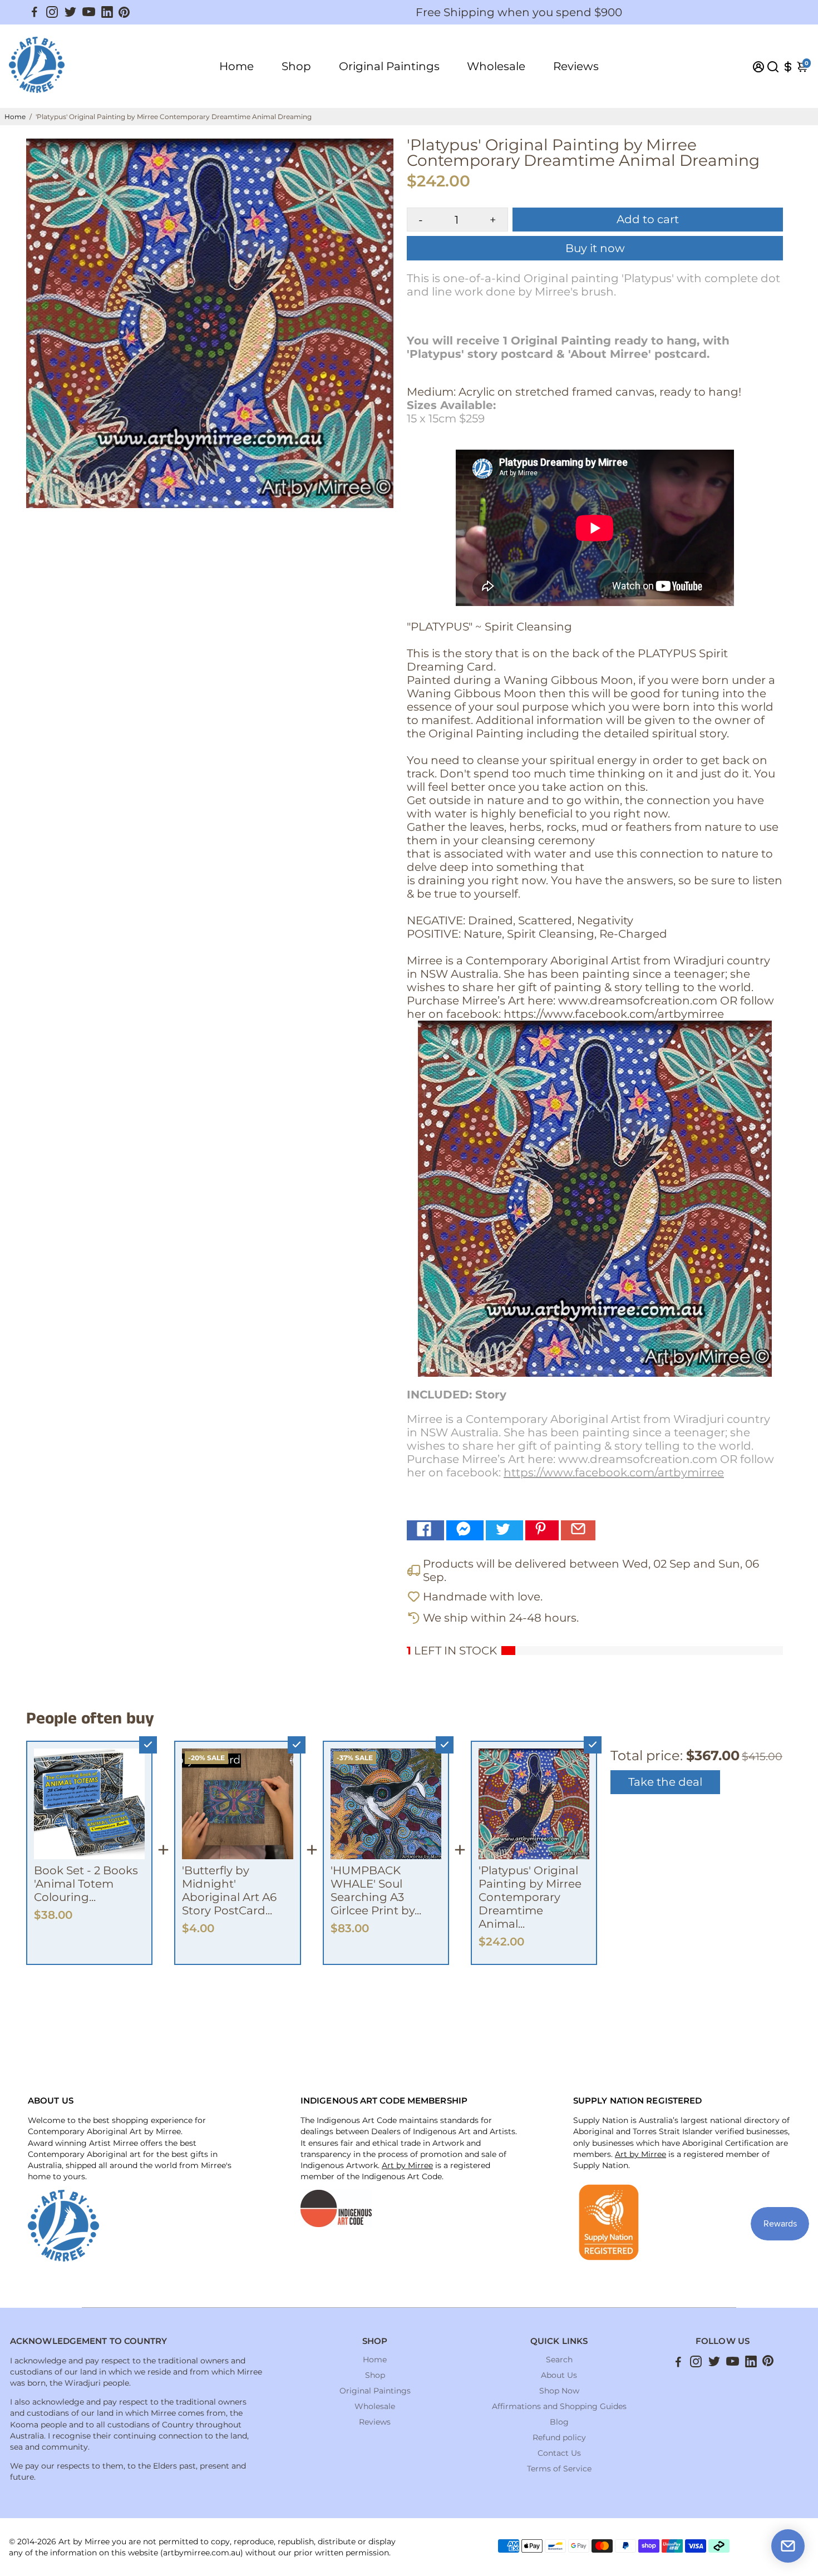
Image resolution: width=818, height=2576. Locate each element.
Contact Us (559, 2453)
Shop (296, 66)
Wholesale (496, 66)
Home (236, 66)
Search (559, 2360)
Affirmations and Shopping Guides (559, 2406)
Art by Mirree (407, 2165)
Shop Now (559, 2391)
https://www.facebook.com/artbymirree (614, 1472)
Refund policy (559, 2437)
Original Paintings (389, 66)
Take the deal (665, 1782)
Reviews (576, 66)
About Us (559, 2375)
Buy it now (595, 248)
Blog (559, 2422)
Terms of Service (559, 2469)
